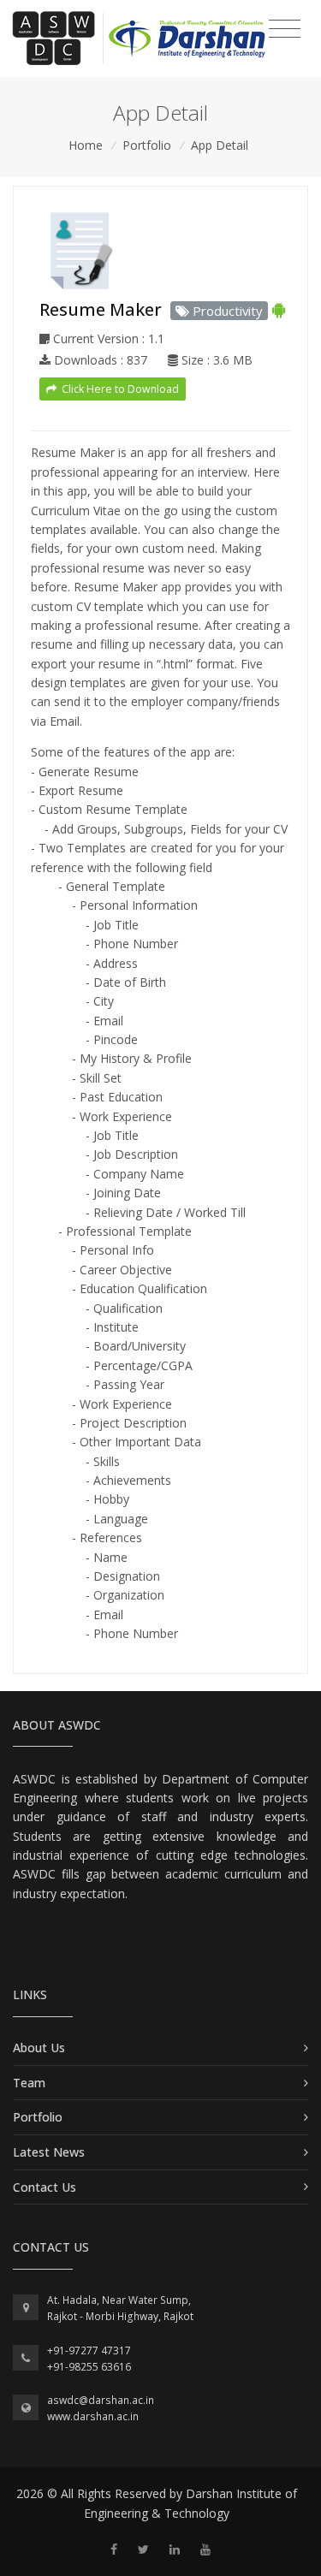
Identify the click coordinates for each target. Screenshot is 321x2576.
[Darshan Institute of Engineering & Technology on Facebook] (114, 2549)
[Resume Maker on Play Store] (279, 309)
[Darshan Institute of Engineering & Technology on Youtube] (205, 2549)
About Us (39, 2048)
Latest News (49, 2152)
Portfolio (147, 145)
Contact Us (45, 2187)
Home (86, 145)
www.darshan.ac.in (93, 2416)
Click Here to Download (119, 389)
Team (29, 2083)
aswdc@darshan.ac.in (101, 2400)
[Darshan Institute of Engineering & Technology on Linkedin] (175, 2549)
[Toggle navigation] (285, 29)
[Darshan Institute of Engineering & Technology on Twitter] (143, 2549)
